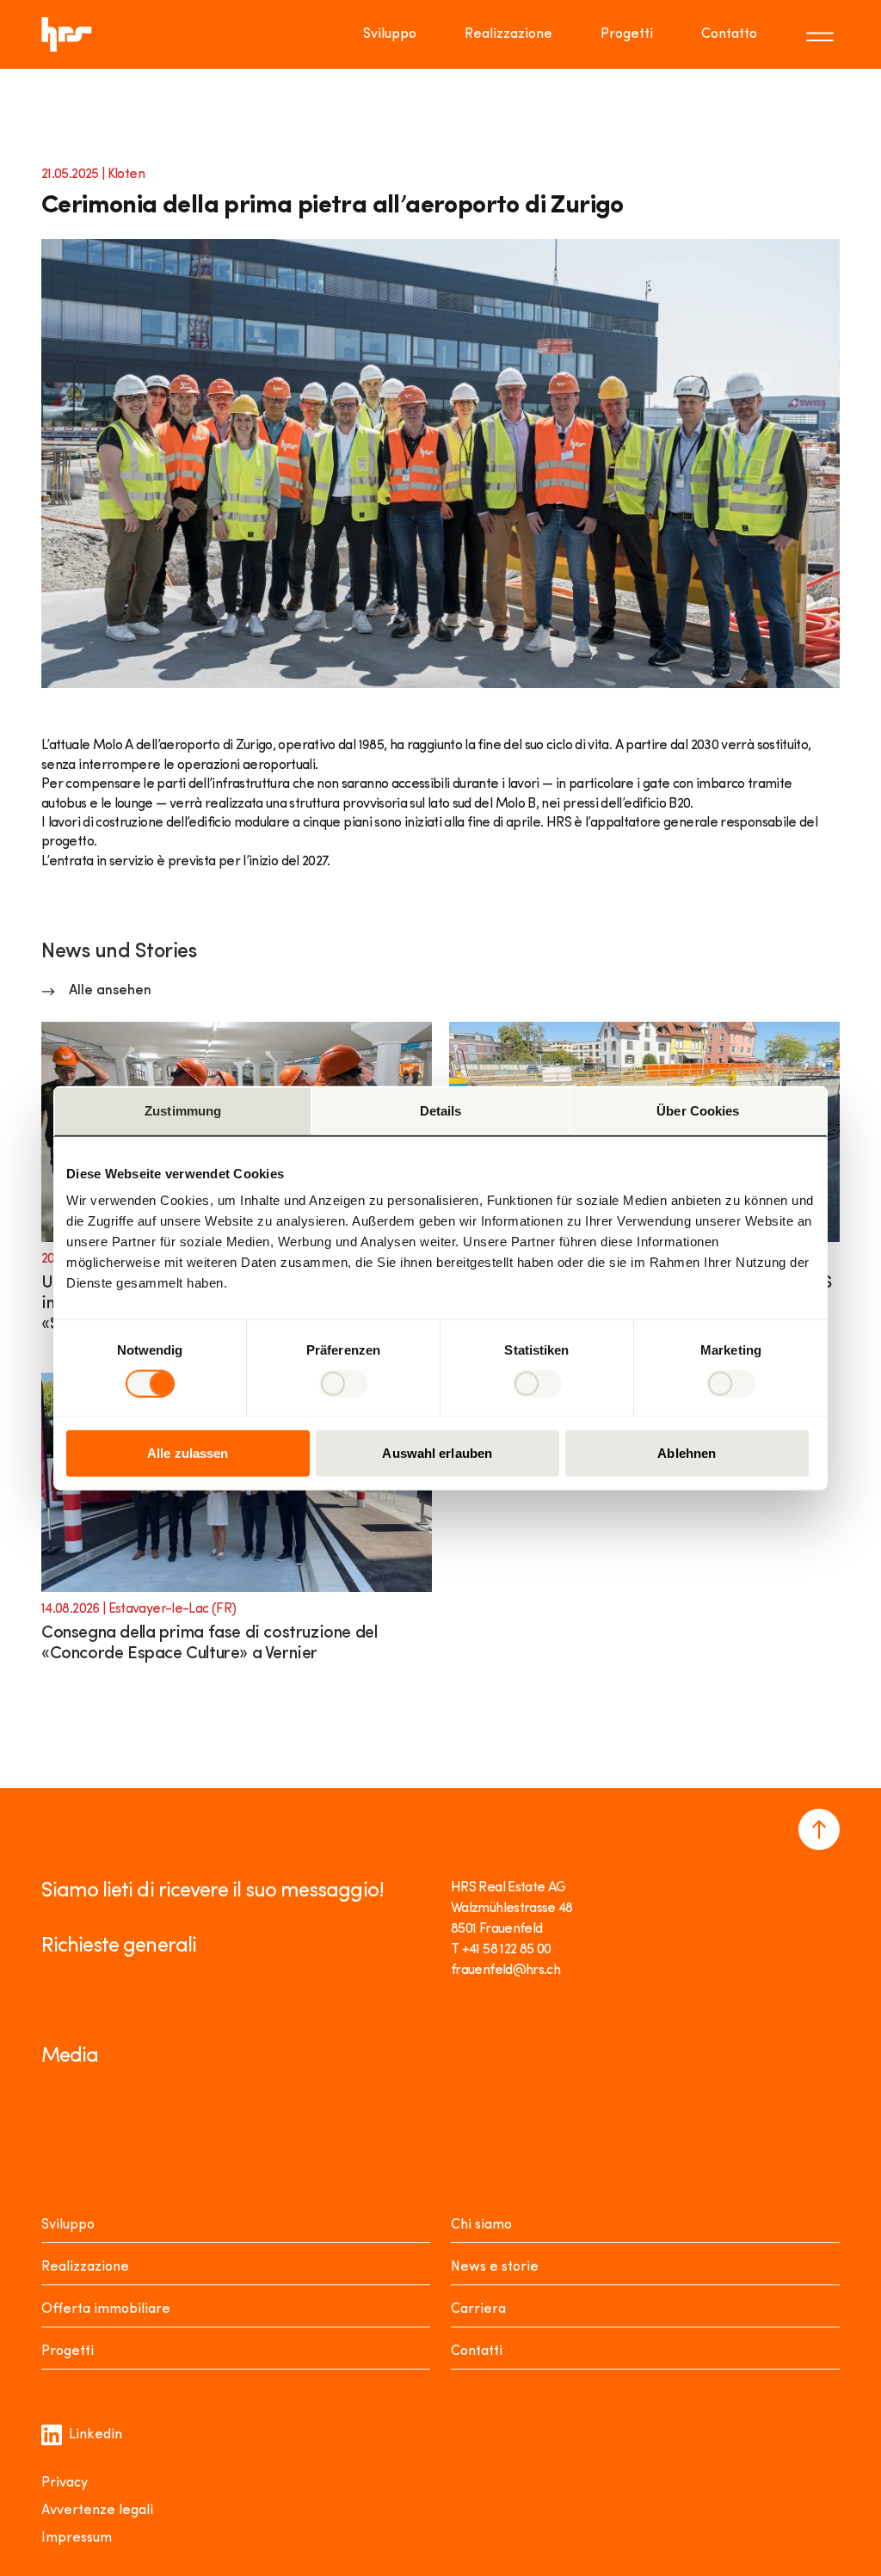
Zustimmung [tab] (183, 1110)
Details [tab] (441, 1110)
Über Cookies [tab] (698, 1110)
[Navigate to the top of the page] (819, 1829)
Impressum (77, 2538)
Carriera (478, 2309)
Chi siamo (481, 2225)
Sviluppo (390, 34)
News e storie (495, 2267)
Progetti (627, 34)
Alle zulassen (188, 1453)
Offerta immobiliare (106, 2309)
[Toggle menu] (822, 34)
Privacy (65, 2483)
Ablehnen (687, 1453)
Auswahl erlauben (437, 1453)
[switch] (344, 1383)
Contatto (729, 34)
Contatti (477, 2352)
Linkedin (95, 2435)
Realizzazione (508, 34)
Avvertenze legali (97, 2511)
